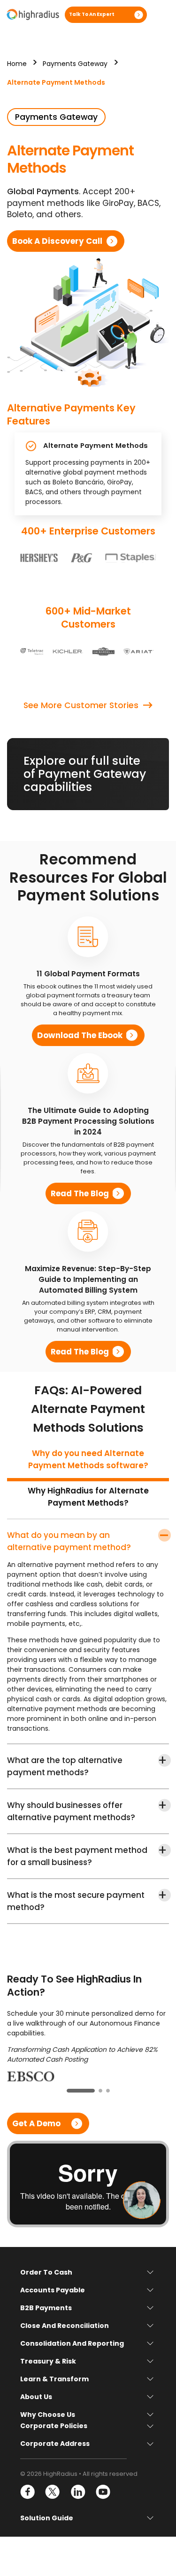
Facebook (28, 2492)
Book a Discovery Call (57, 241)
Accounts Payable (53, 2290)
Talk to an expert (92, 14)
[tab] (88, 1463)
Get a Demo (36, 2123)
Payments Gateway (75, 64)
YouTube (103, 2492)
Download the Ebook (80, 1035)
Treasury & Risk (48, 2361)
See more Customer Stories (81, 705)
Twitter (53, 2492)
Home (17, 64)
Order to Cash (46, 2272)
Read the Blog (80, 1193)
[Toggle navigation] (161, 15)
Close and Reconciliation (65, 2326)
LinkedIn (78, 2492)
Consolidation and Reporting (72, 2343)
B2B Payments (46, 2308)
